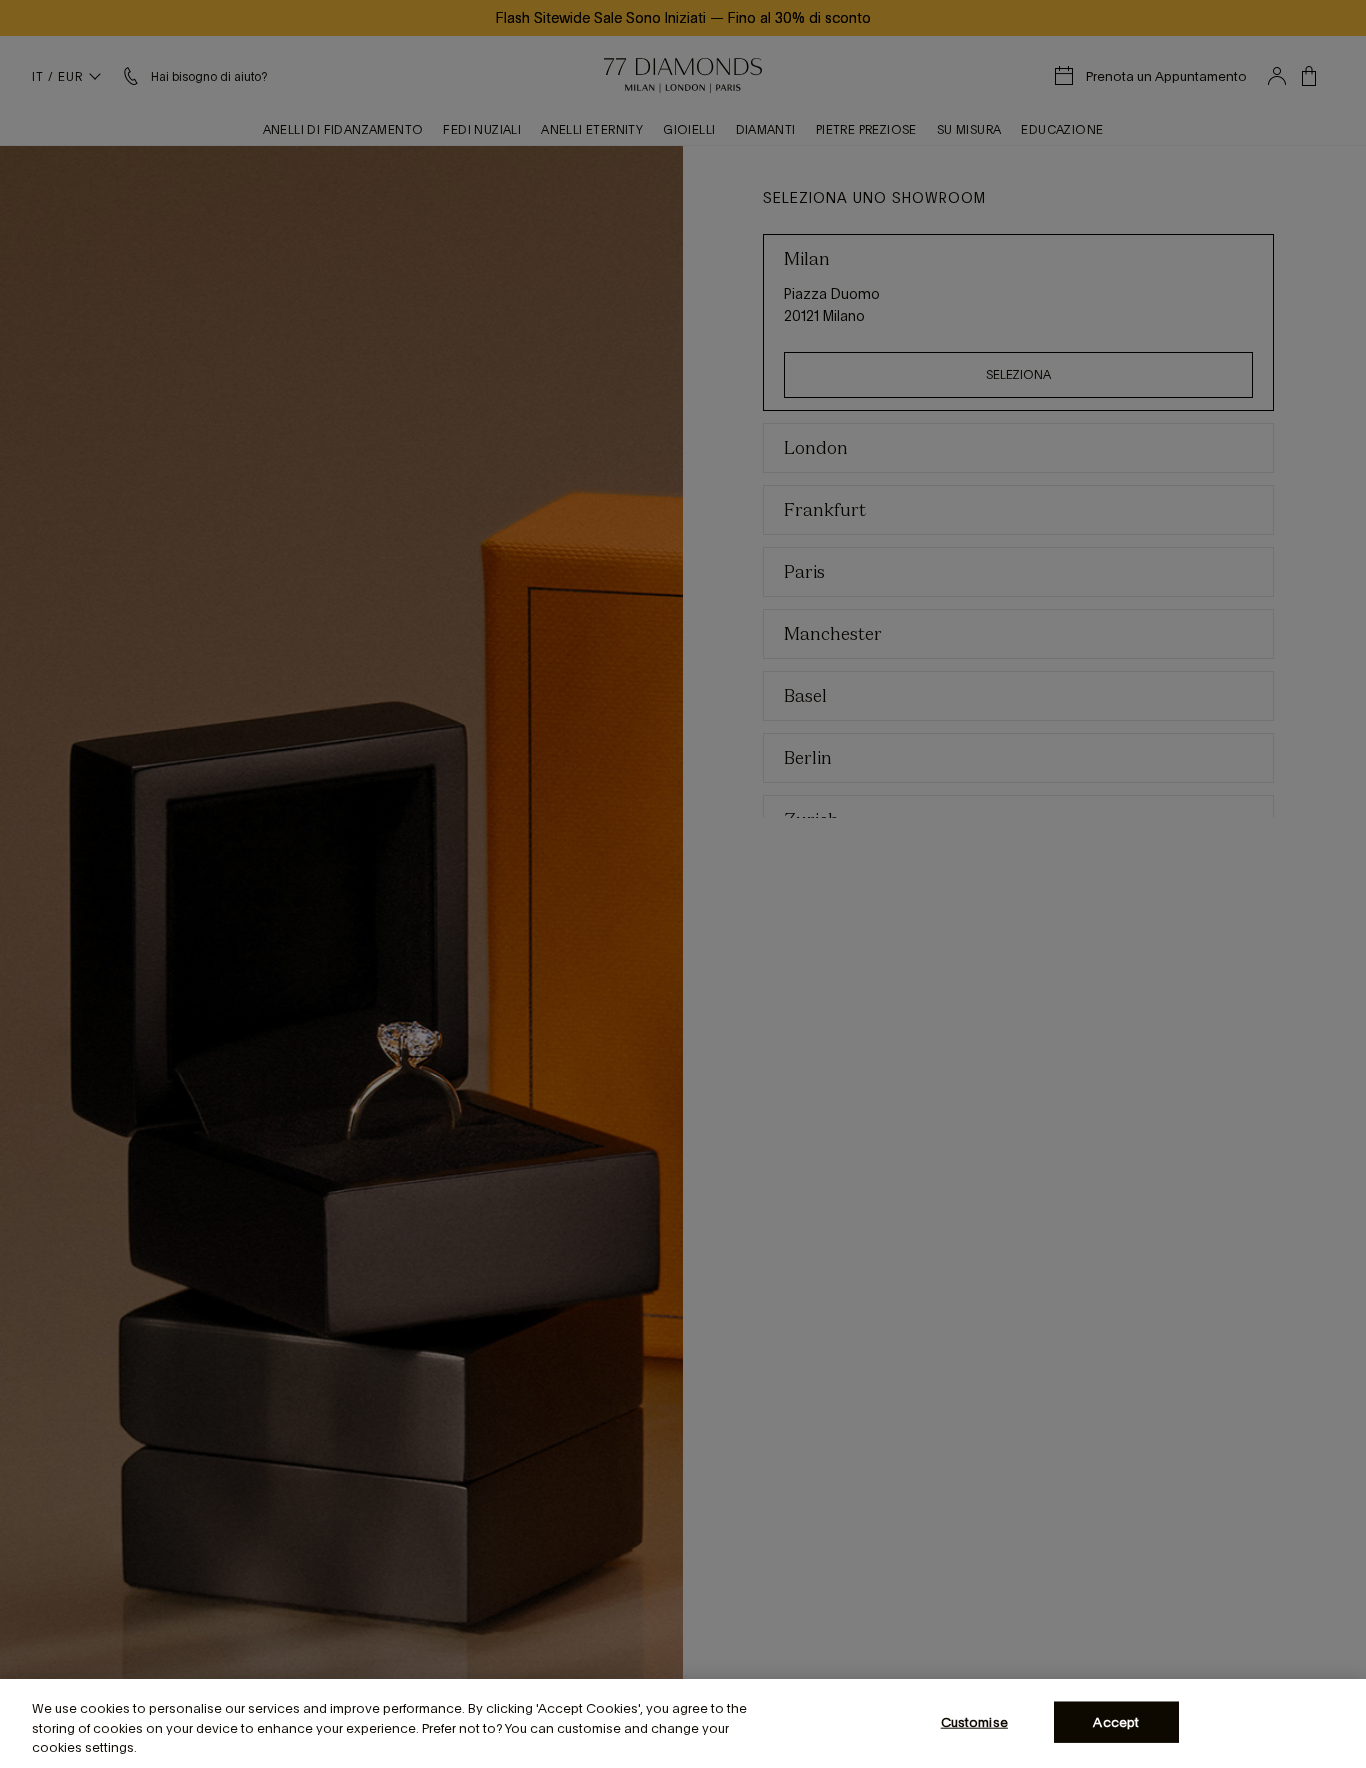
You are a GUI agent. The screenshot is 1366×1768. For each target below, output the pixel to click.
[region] (683, 1723)
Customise (974, 1721)
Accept (1116, 1721)
